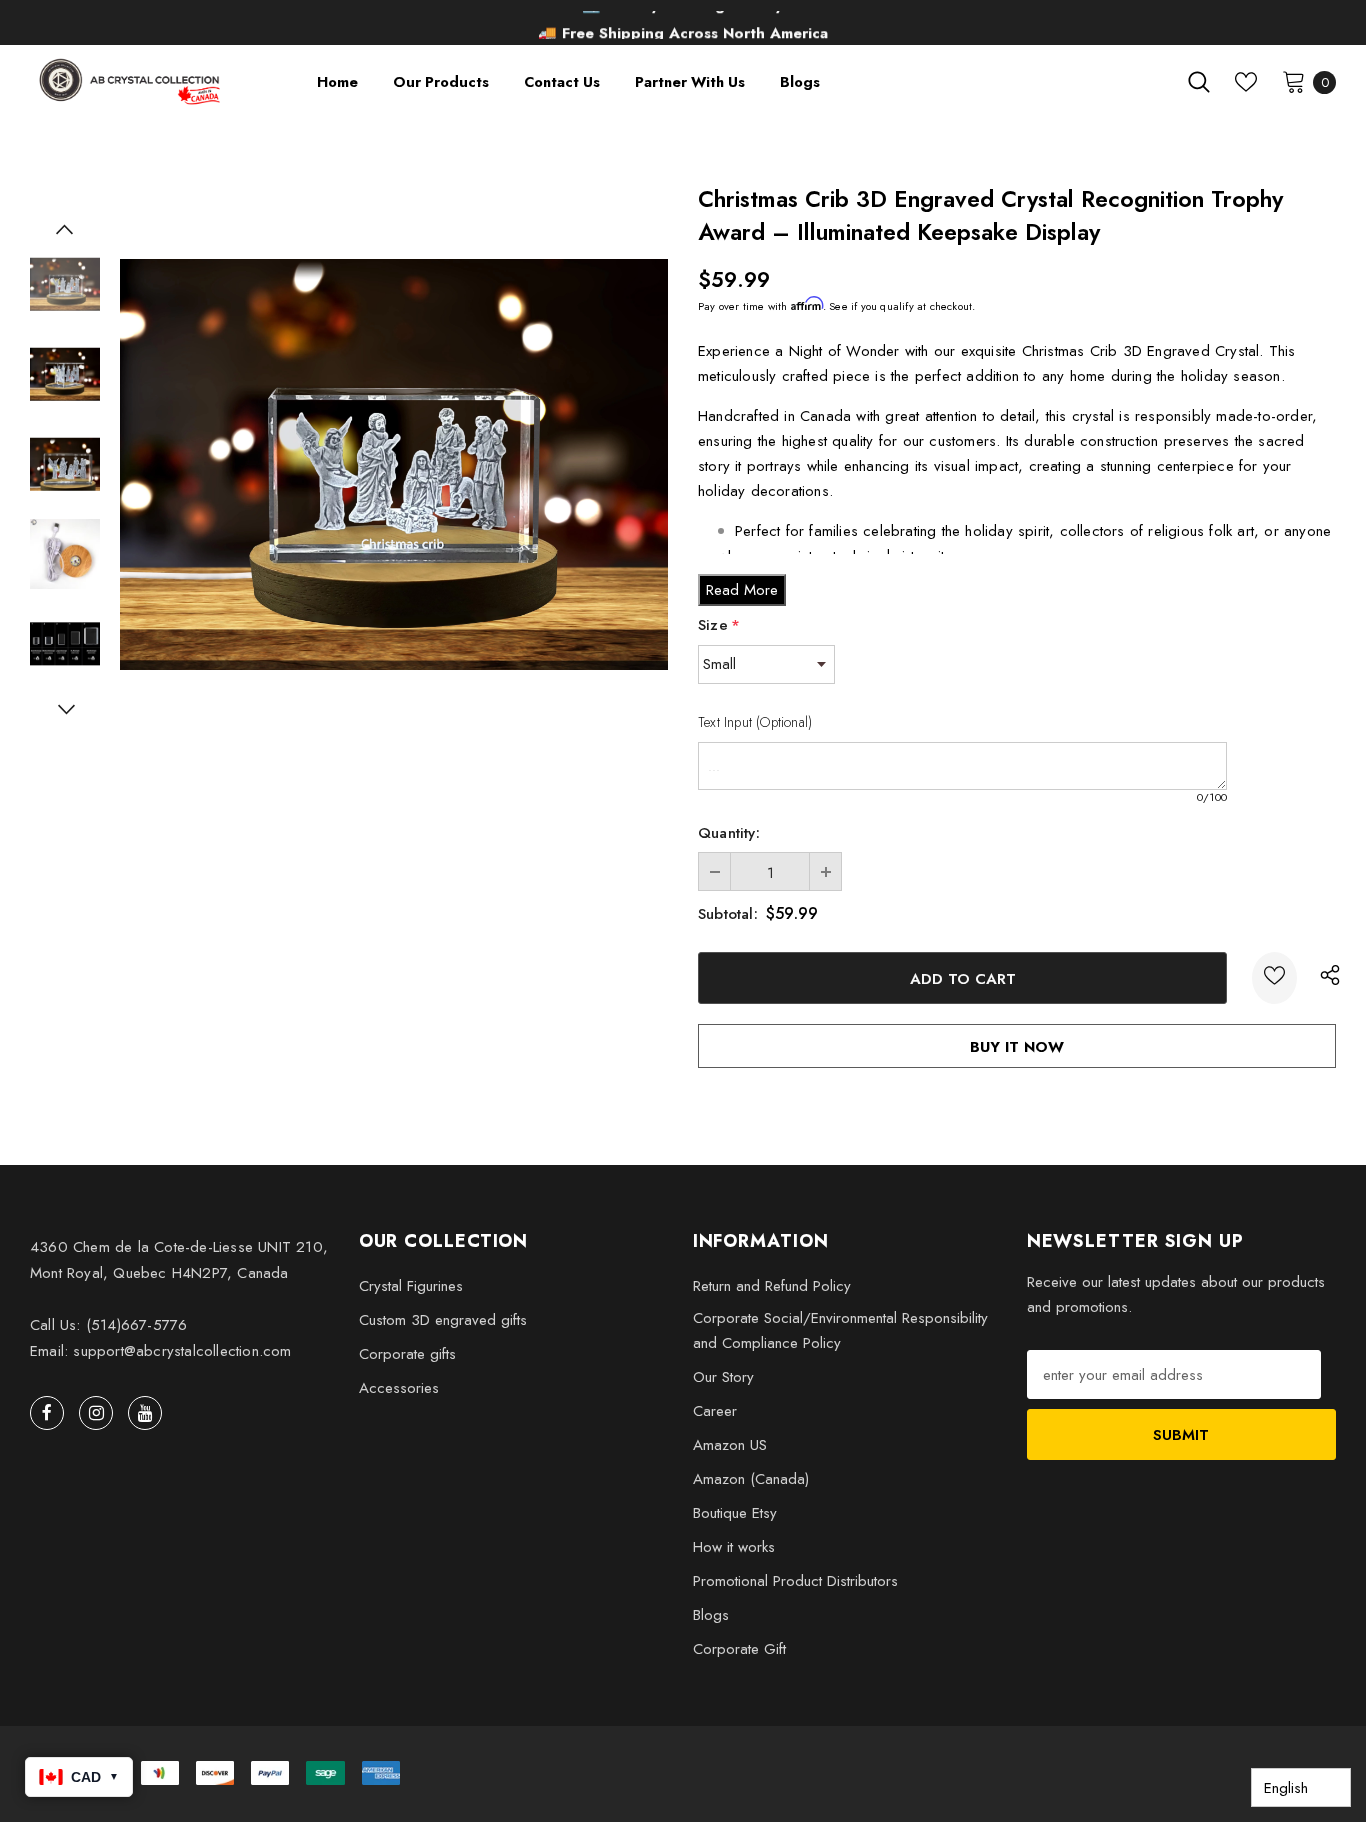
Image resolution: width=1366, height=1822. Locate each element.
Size (719, 625)
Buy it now (1017, 1047)
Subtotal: (728, 914)
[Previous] (65, 229)
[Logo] (131, 81)
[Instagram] (96, 1413)
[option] (394, 464)
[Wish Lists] (1274, 978)
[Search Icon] (1199, 82)
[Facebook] (47, 1413)
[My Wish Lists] (1246, 82)
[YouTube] (145, 1413)
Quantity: (729, 833)
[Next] (65, 709)
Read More (742, 590)
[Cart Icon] (1294, 81)
